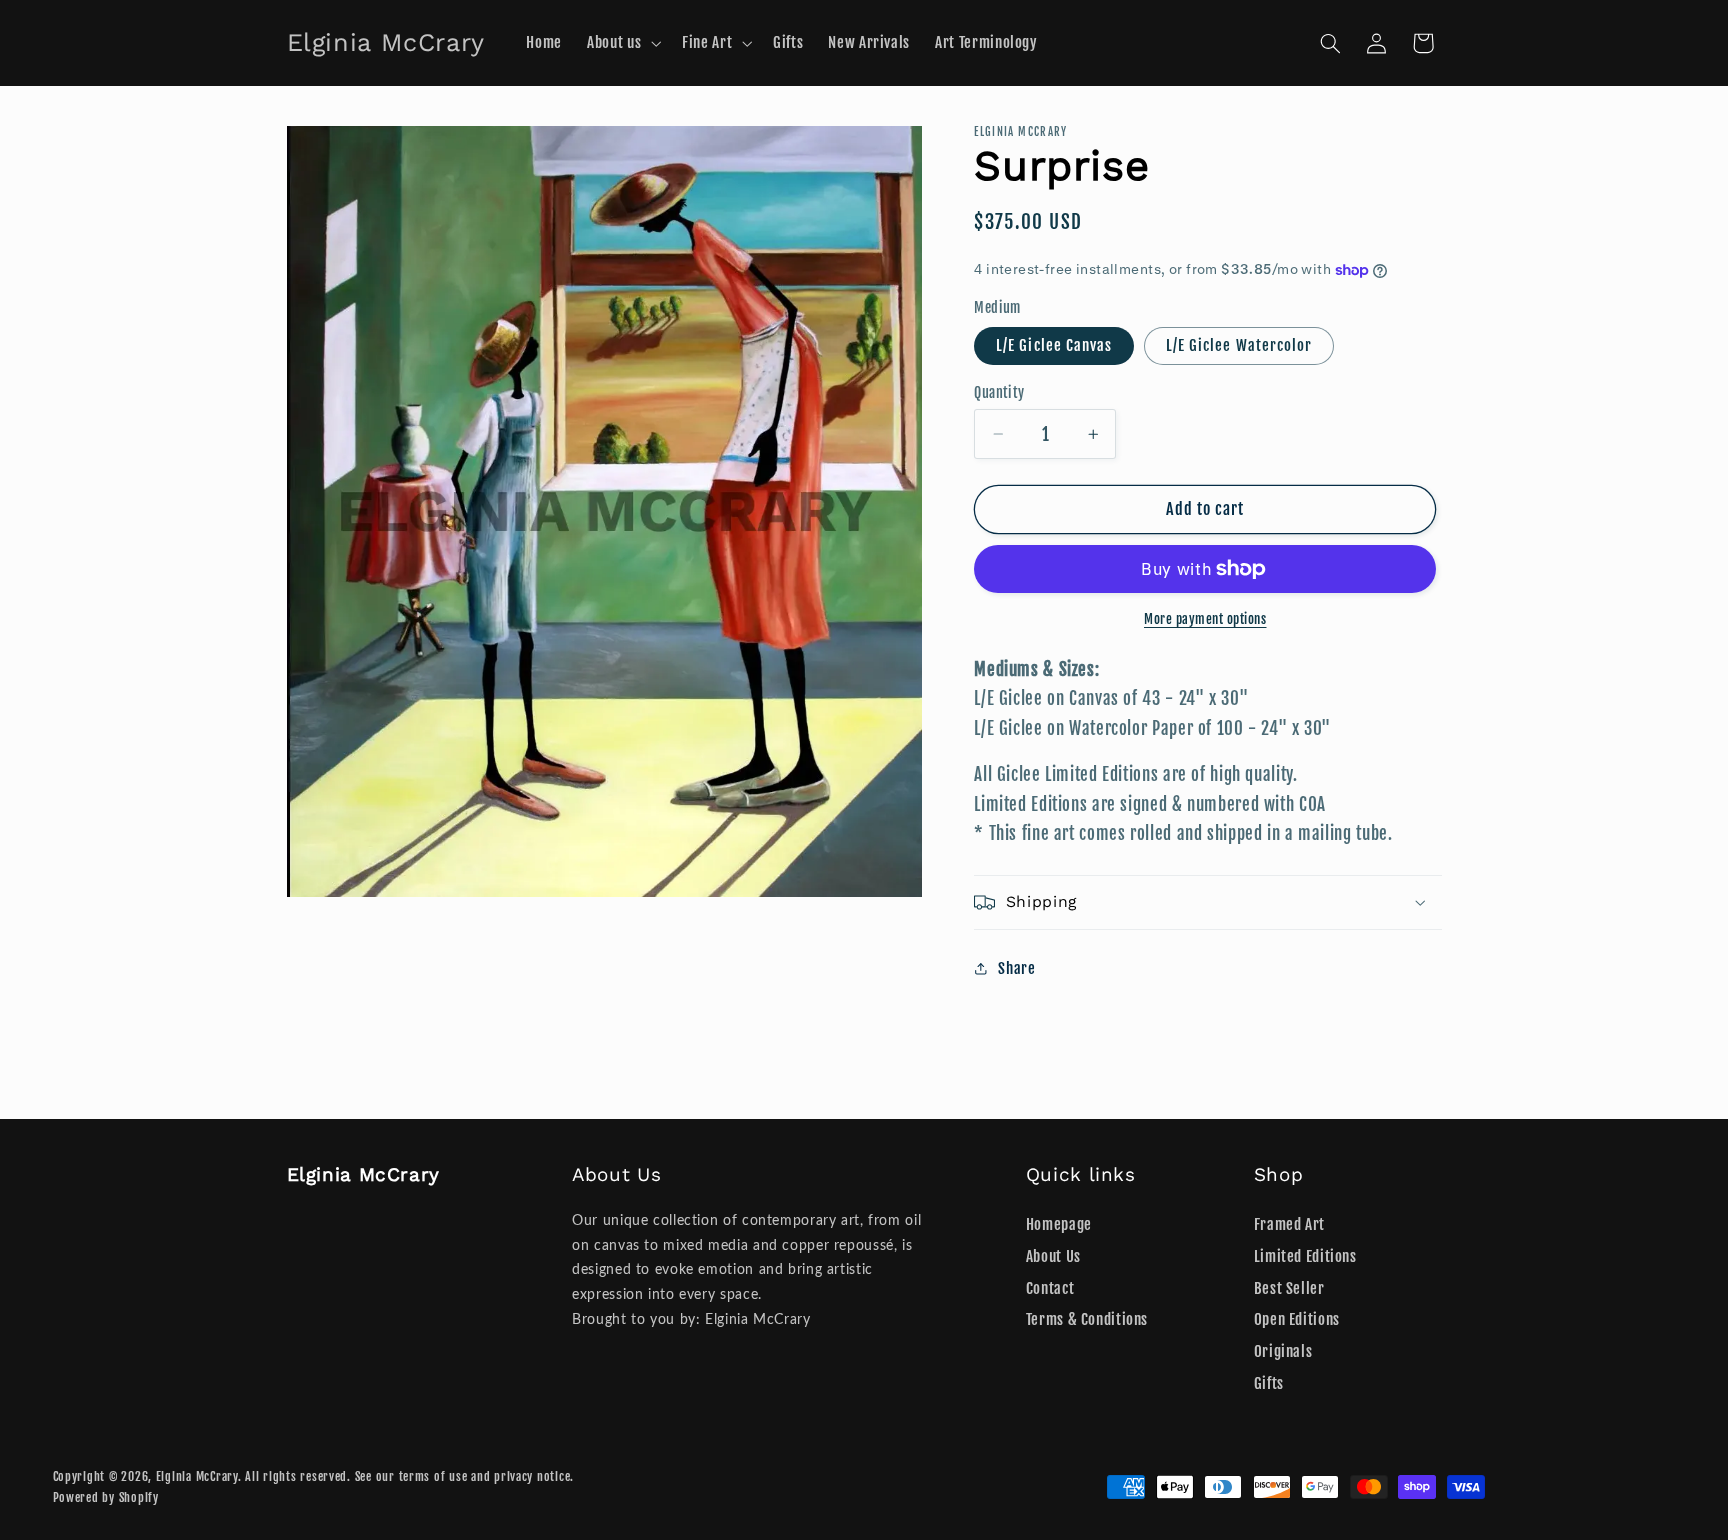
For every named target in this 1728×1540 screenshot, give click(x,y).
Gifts (1269, 1383)
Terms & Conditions (1087, 1320)
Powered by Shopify (106, 1497)
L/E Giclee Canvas (1054, 345)
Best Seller (1289, 1288)
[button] (622, 43)
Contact (1050, 1288)
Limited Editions (1305, 1256)
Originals (1283, 1351)
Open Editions (1297, 1320)
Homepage (1059, 1224)
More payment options (1205, 619)
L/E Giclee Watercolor (1239, 345)
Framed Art (1289, 1224)
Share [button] (1016, 968)
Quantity (999, 392)
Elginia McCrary (197, 1476)
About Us (1053, 1256)
